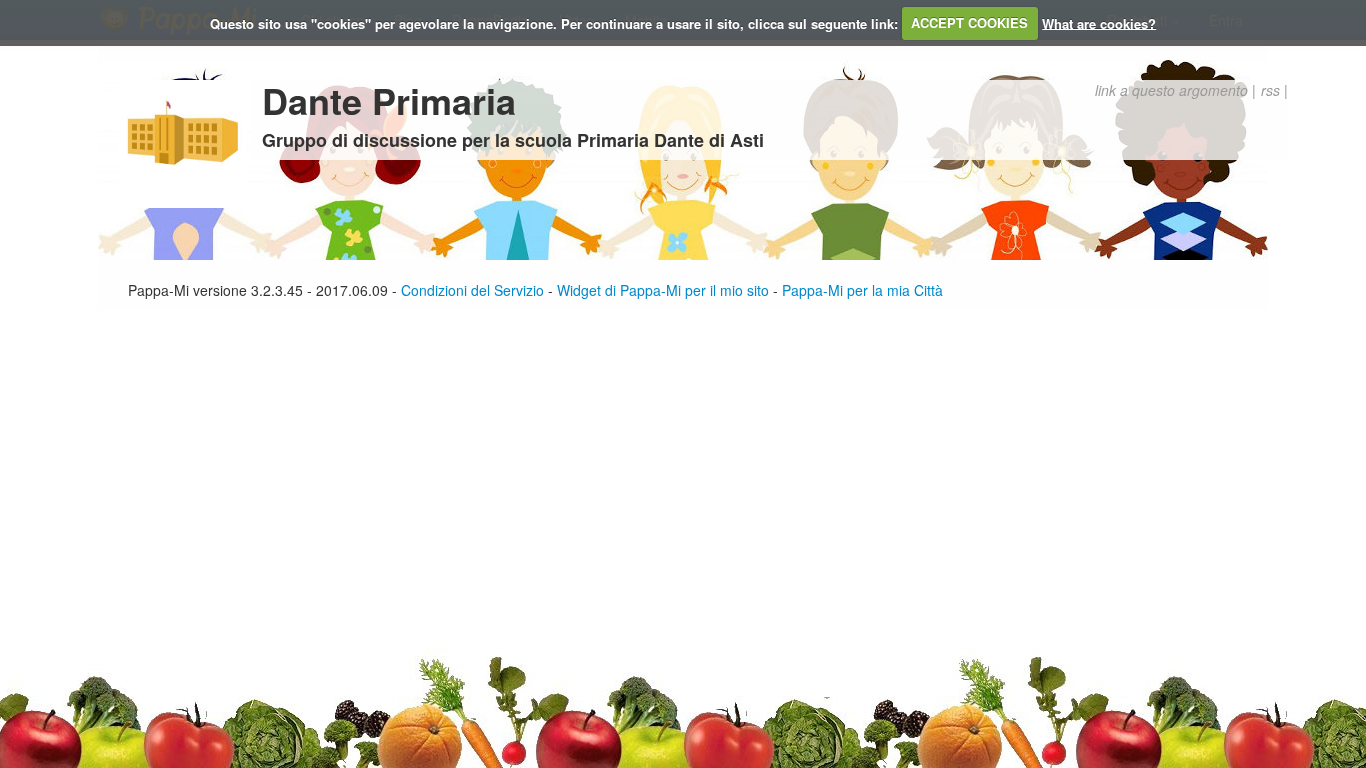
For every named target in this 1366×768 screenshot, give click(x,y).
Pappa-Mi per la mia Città (862, 290)
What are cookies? (1099, 22)
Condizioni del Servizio (472, 290)
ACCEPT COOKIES (969, 22)
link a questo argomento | (1175, 90)
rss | (1274, 90)
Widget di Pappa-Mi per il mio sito (663, 290)
